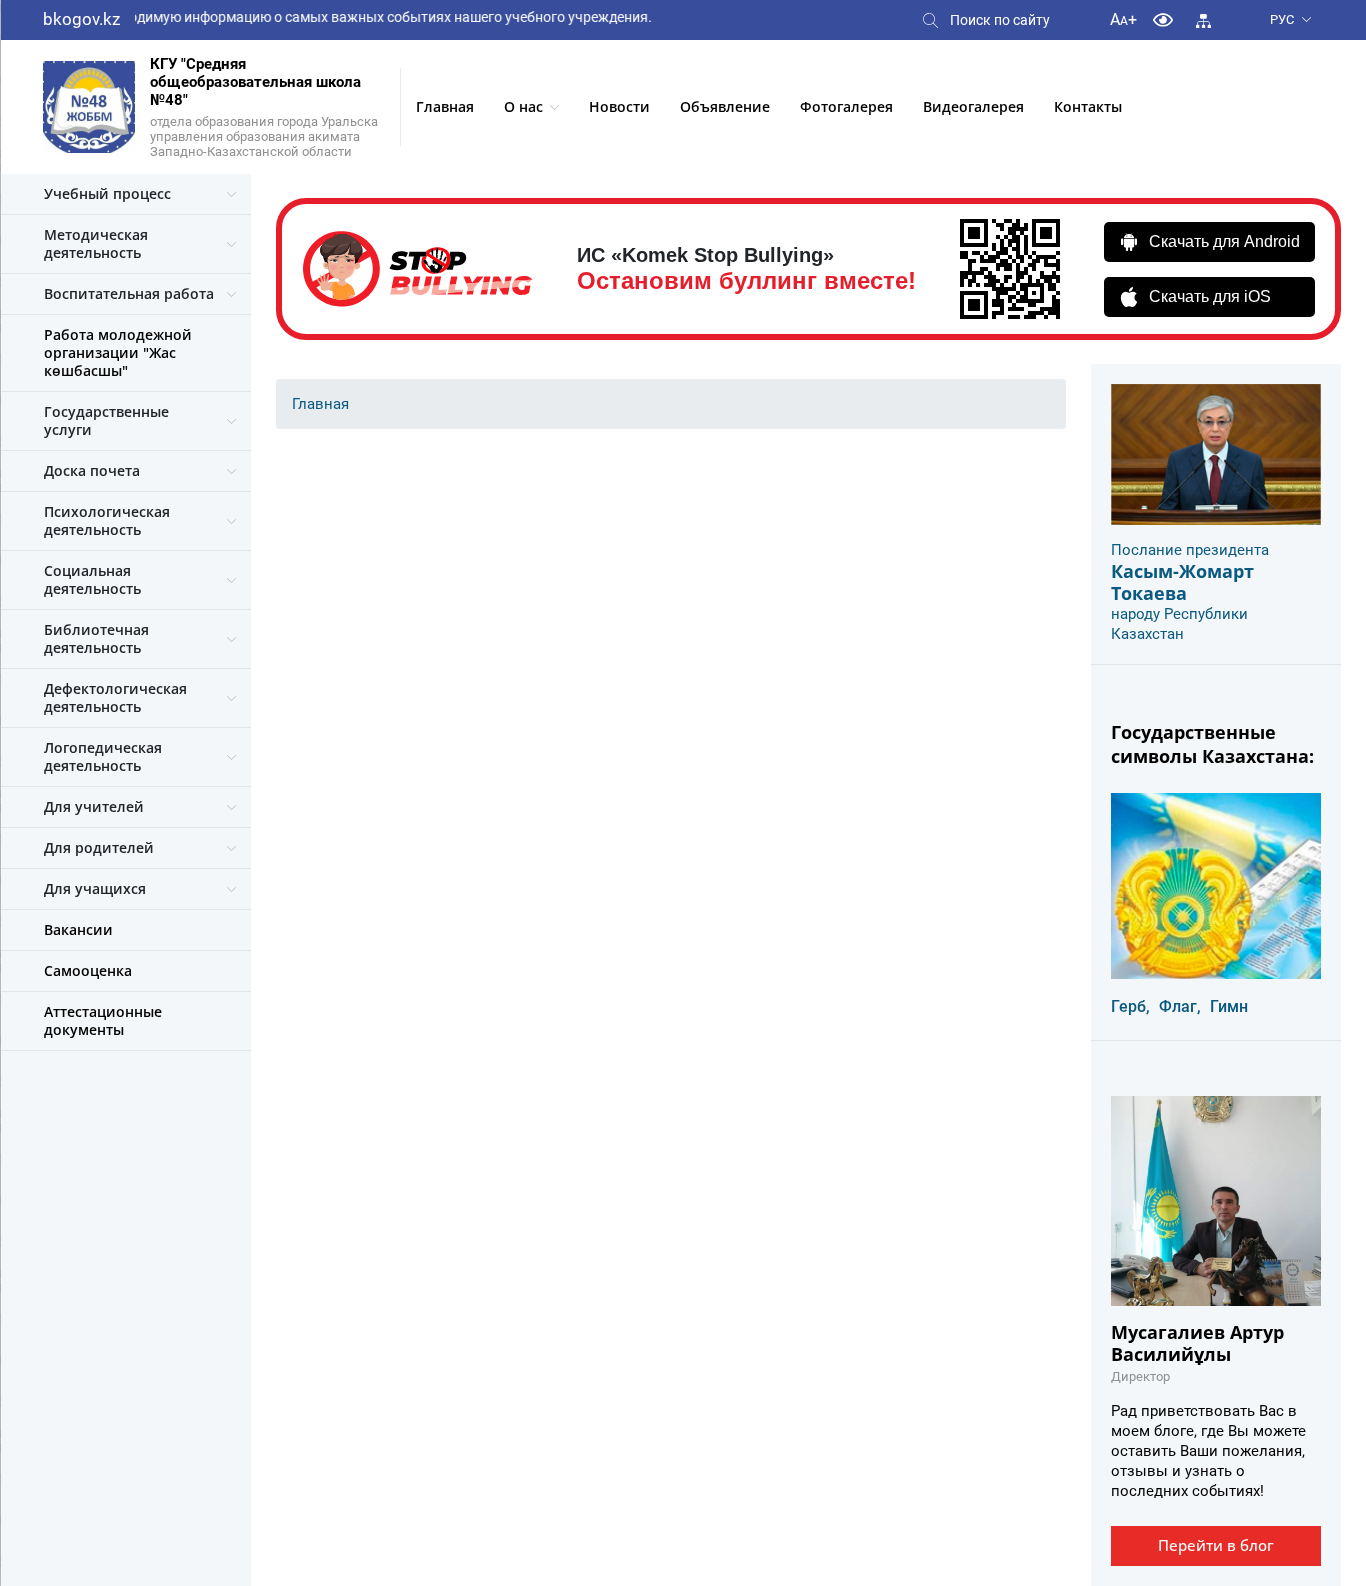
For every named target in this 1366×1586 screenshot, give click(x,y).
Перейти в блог (1216, 1545)
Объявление (725, 106)
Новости (619, 106)
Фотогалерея (846, 106)
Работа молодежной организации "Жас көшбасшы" (118, 352)
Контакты (1088, 106)
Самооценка (88, 970)
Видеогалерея (973, 106)
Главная (445, 106)
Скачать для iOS (1210, 296)
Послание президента (1190, 550)
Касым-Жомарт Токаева (1182, 582)
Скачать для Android (1224, 241)
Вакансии (78, 929)
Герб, (1130, 1006)
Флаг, (1180, 1006)
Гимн (1229, 1006)
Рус (1282, 19)
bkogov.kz (81, 19)
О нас (523, 106)
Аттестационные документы (103, 1020)
